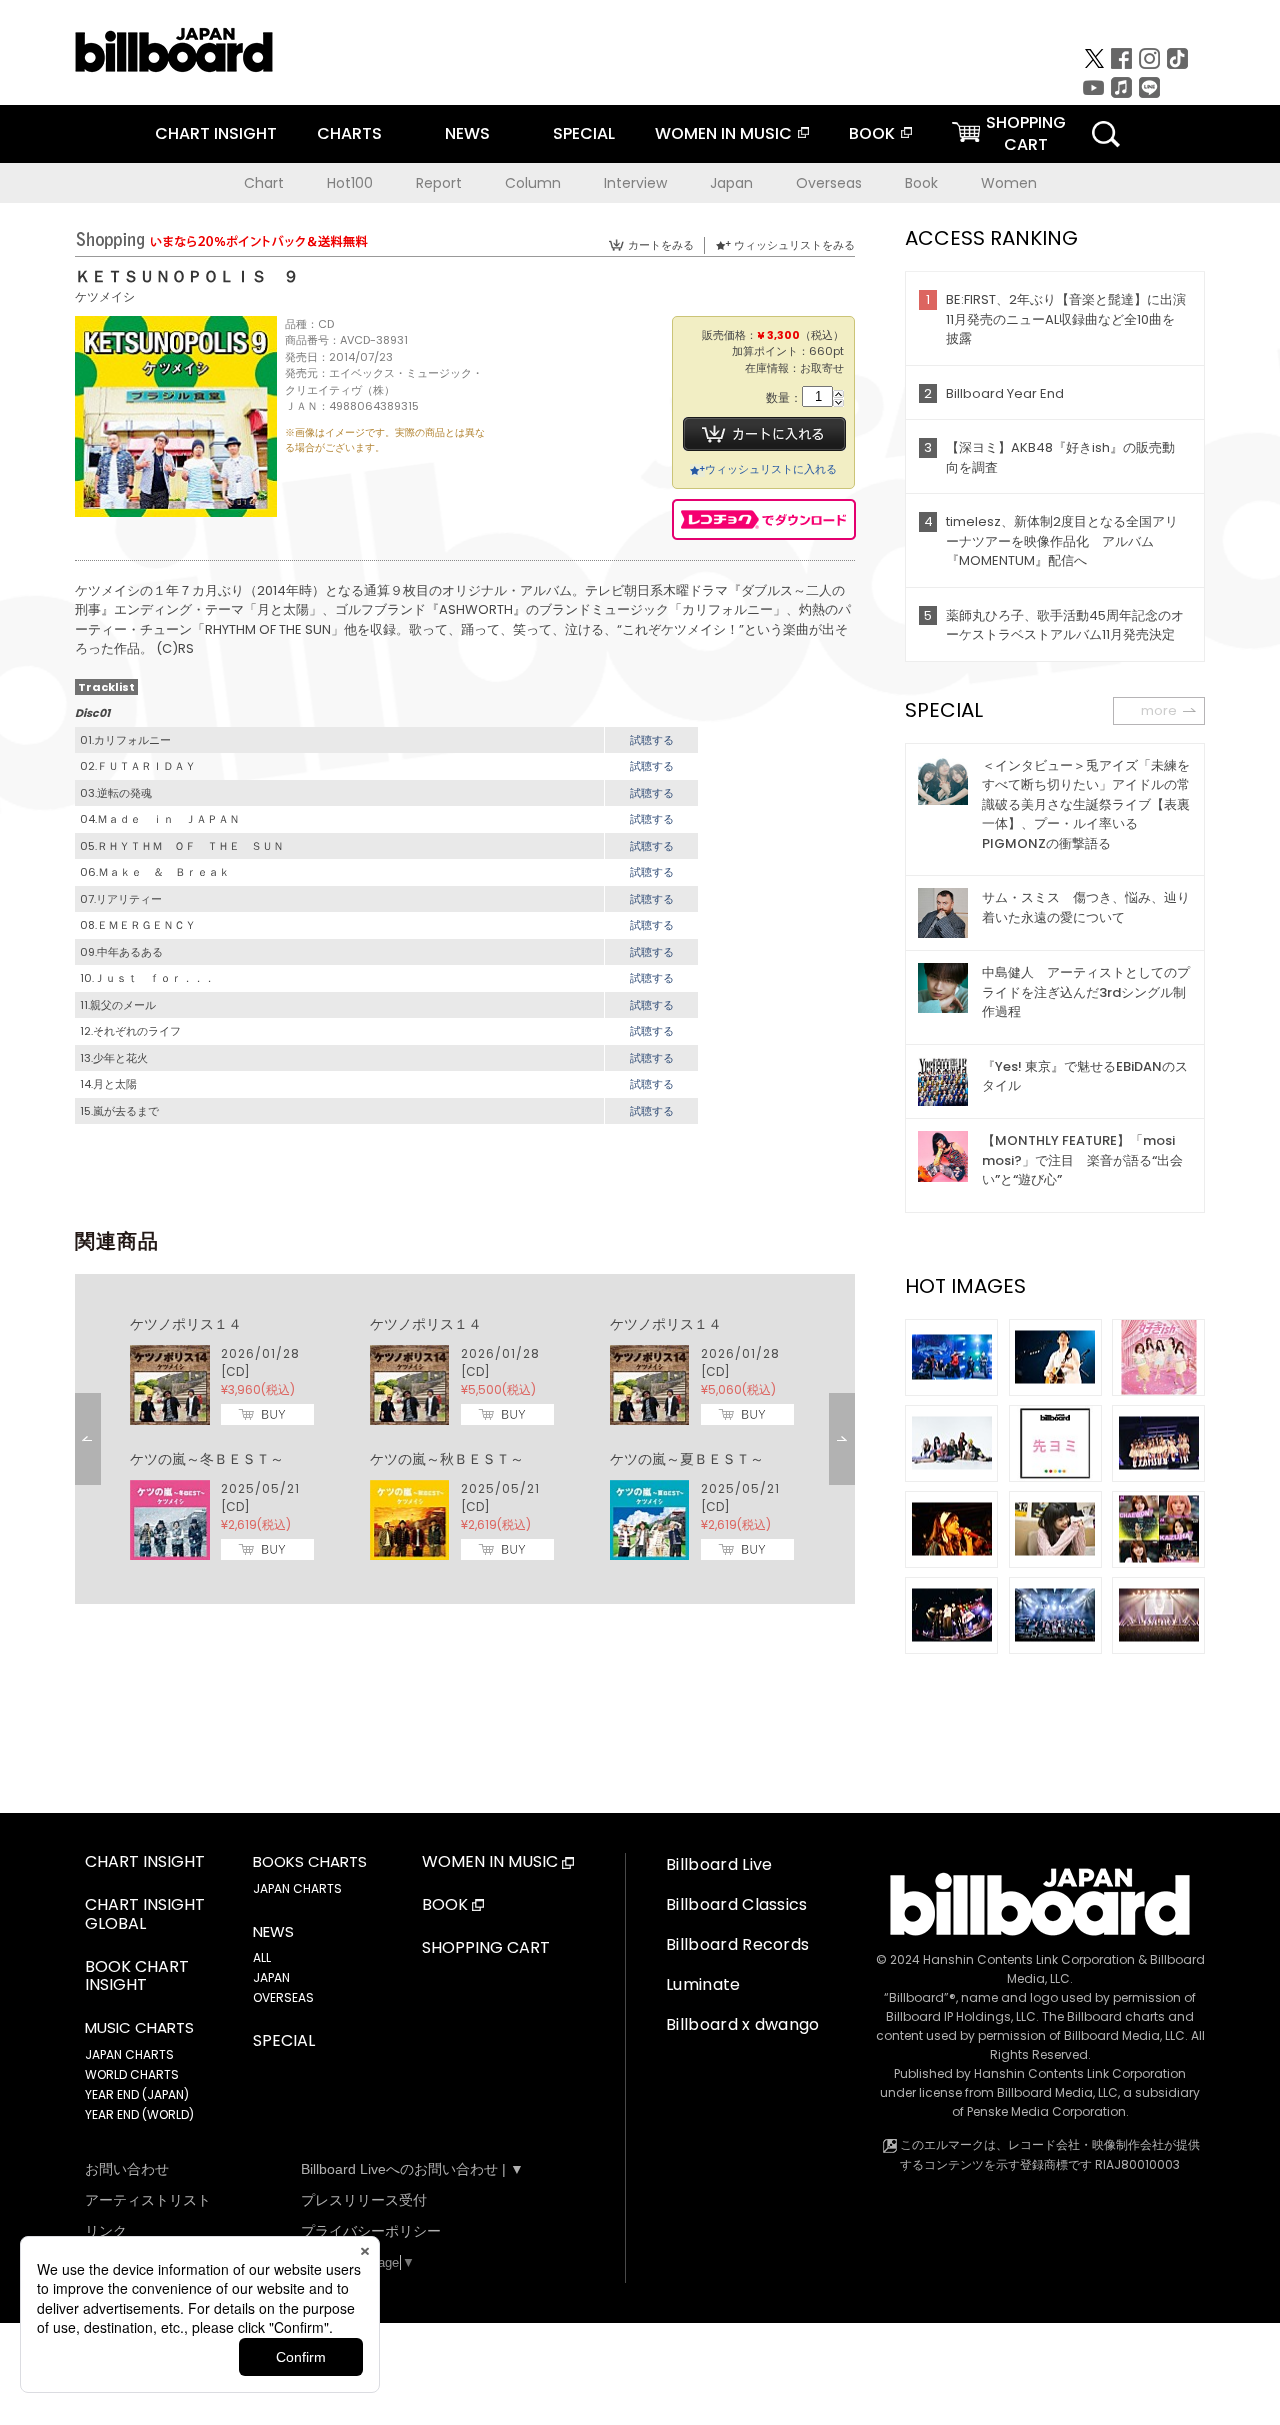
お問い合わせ (127, 2169)
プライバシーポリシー (371, 2231)
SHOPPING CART (486, 1948)
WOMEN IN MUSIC (723, 133)
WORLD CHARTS (132, 2074)
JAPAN (271, 1977)
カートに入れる (764, 434)
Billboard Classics (737, 1904)
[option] (465, 1439)
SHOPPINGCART (1026, 133)
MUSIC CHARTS (139, 2028)
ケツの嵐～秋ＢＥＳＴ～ (447, 1459)
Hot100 (350, 183)
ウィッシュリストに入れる (771, 469)
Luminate (703, 1984)
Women (1009, 183)
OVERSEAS (283, 1997)
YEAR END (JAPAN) (137, 2094)
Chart (264, 183)
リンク (106, 2231)
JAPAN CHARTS (129, 2054)
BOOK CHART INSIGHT (137, 1977)
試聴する (652, 740)
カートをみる (661, 245)
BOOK (872, 133)
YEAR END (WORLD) (139, 2114)
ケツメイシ (105, 296)
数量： (784, 398)
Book (921, 183)
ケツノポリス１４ (186, 1324)
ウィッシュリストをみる (794, 245)
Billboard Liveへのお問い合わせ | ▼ (412, 2169)
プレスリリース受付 (364, 2200)
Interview (635, 183)
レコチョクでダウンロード (764, 519)
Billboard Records (737, 1944)
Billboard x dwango (743, 2024)
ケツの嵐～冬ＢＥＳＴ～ (207, 1459)
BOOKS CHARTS (310, 1862)
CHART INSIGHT (216, 133)
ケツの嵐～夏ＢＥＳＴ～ (687, 1459)
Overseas (829, 183)
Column (533, 183)
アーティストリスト (148, 2200)
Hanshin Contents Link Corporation (1029, 1959)
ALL (262, 1957)
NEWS (467, 133)
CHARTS (349, 133)
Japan (731, 183)
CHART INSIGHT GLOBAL (145, 1915)
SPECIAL (584, 133)
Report (439, 183)
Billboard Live (719, 1864)
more (1159, 710)
